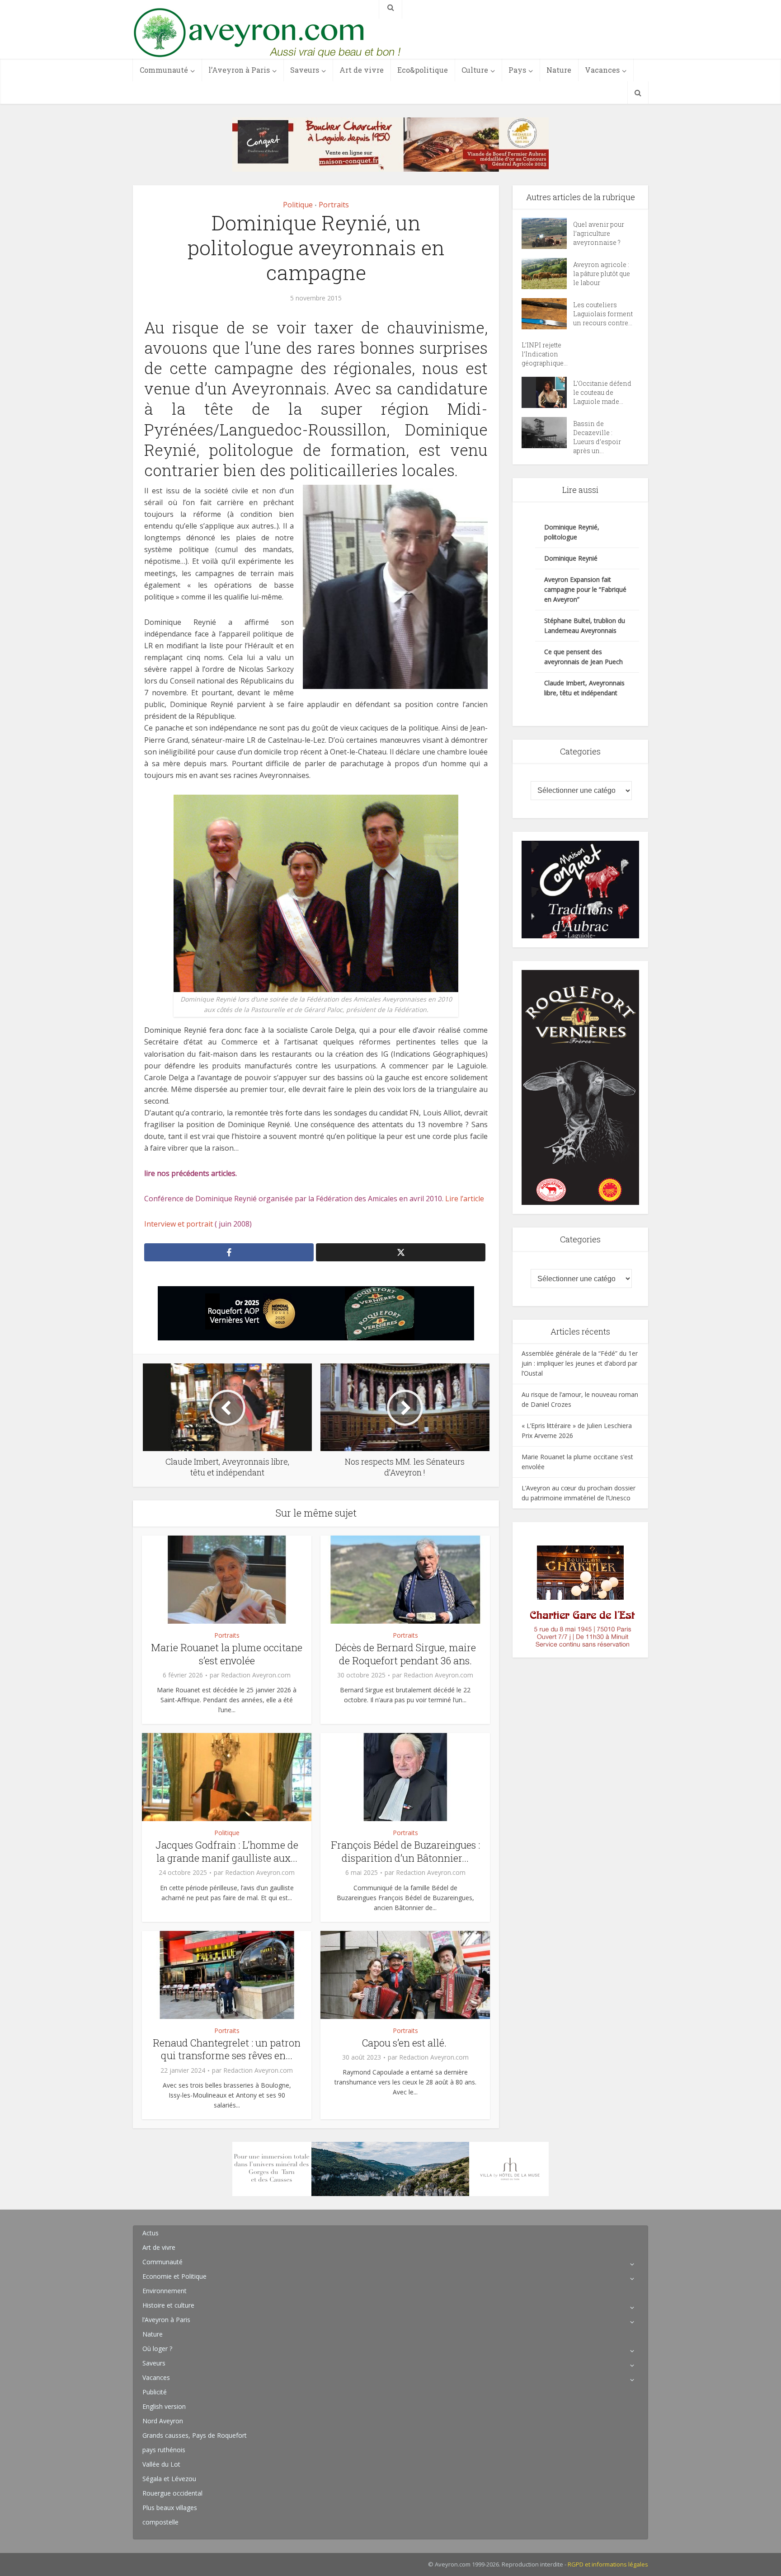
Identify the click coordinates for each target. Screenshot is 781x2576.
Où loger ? (157, 2349)
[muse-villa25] (390, 2168)
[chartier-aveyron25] (580, 1589)
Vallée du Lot (161, 2464)
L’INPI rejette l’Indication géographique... (545, 354)
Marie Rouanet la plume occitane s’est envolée (227, 1654)
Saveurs (305, 70)
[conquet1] (580, 889)
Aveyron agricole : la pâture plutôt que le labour (602, 274)
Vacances (602, 70)
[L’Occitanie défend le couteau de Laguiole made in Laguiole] (547, 392)
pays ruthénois (164, 2450)
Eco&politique (423, 70)
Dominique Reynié (571, 558)
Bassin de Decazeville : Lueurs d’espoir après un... (597, 437)
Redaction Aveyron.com (256, 1675)
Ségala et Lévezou (169, 2479)
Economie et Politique (174, 2276)
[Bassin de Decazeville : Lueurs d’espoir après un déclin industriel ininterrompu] (547, 433)
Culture (475, 70)
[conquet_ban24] (390, 144)
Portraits (334, 205)
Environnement (165, 2291)
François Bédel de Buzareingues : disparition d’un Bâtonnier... (405, 1851)
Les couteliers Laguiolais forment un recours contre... (603, 314)
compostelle (160, 2522)
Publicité (155, 2392)
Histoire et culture (168, 2305)
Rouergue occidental (172, 2493)
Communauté (164, 70)
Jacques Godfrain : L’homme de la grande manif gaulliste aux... (227, 1851)
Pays (517, 70)
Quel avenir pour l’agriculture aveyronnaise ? (599, 233)
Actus (151, 2233)
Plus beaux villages (170, 2508)
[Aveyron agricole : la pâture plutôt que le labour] (547, 274)
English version (164, 2406)
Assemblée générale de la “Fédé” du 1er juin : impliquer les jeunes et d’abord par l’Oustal (580, 1363)
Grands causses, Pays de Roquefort (195, 2435)
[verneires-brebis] (580, 1087)
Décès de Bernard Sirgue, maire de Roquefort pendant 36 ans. (405, 1654)
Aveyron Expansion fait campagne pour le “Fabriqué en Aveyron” (585, 589)
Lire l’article (465, 1199)
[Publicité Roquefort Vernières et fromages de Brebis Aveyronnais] (316, 1313)
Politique (298, 205)
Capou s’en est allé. (405, 2043)
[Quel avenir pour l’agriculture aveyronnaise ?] (547, 233)
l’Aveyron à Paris (239, 70)
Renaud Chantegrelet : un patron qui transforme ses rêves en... (227, 2049)
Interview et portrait (179, 1224)
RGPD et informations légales (608, 2564)
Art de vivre (362, 70)
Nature (559, 70)
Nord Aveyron (163, 2421)
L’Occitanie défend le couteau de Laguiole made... (602, 392)
